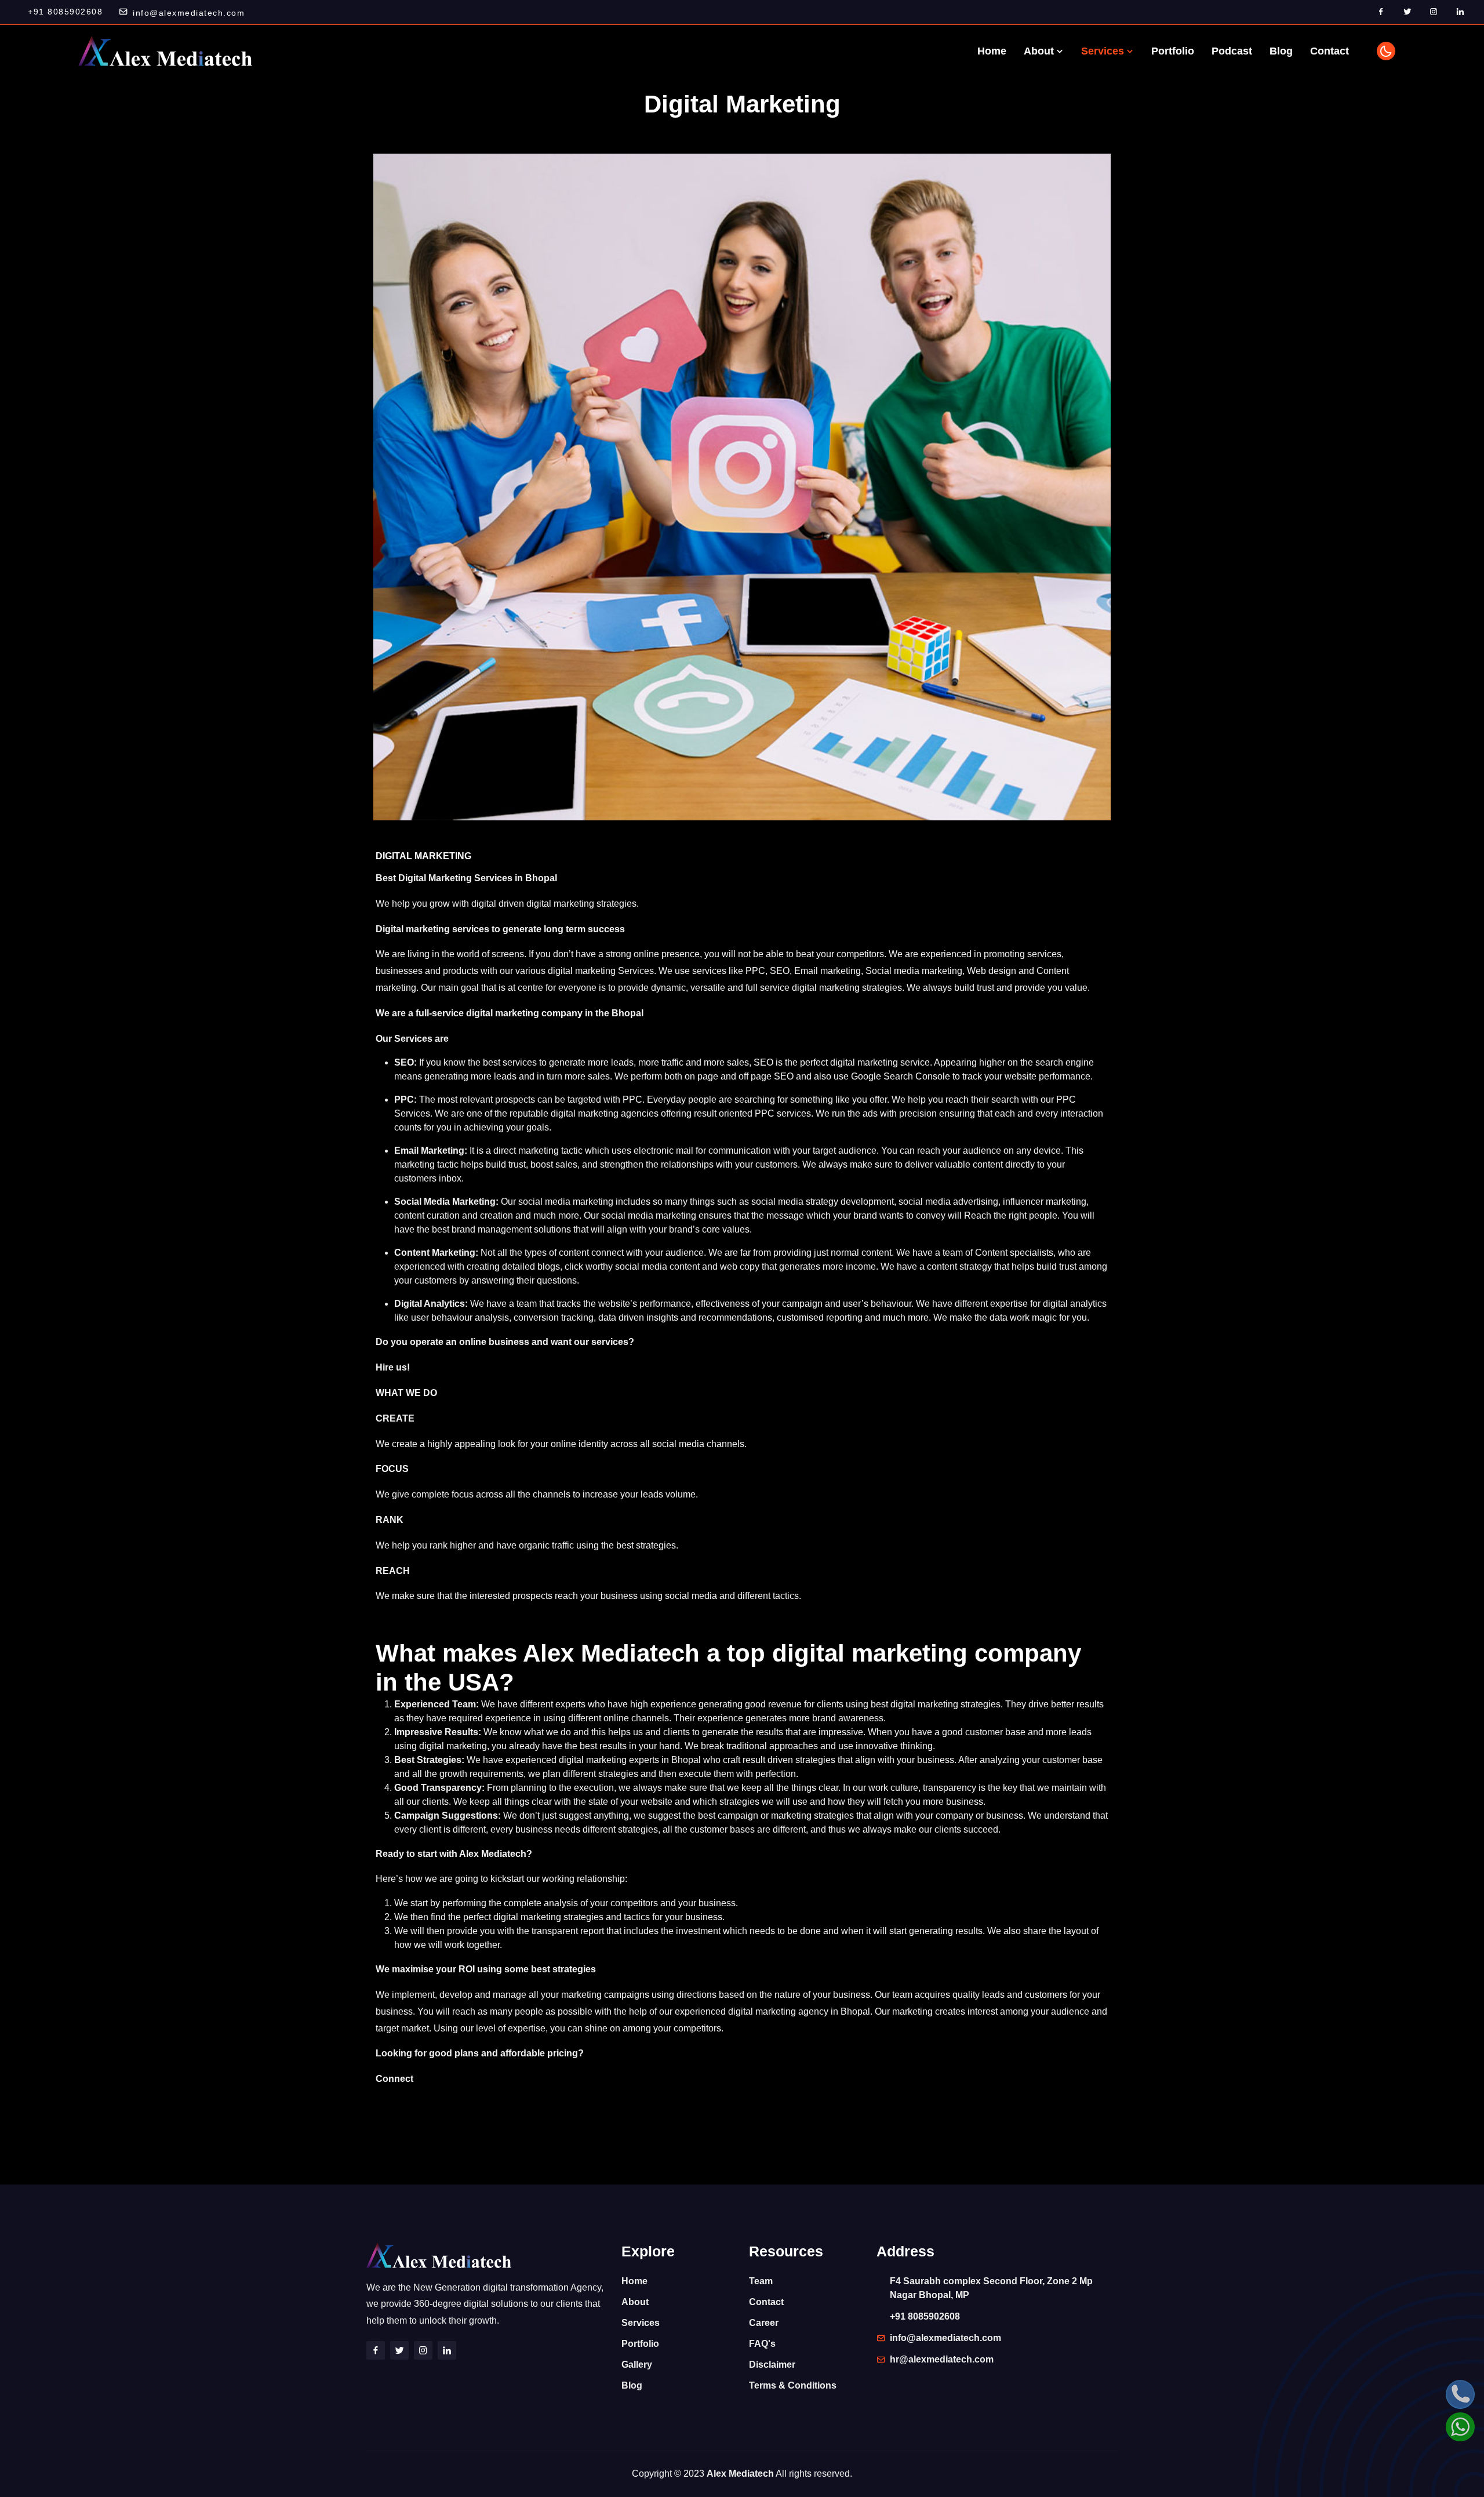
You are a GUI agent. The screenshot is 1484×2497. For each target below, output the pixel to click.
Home (992, 51)
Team (761, 2281)
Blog (1281, 51)
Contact (1330, 51)
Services (1104, 51)
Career (764, 2323)
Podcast (1232, 51)
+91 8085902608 (65, 12)
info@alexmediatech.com (189, 13)
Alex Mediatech (740, 2474)
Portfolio (1173, 51)
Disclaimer (772, 2365)
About (1040, 51)
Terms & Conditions (793, 2385)
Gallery (637, 2365)
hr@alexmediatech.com (942, 2359)
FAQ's (762, 2344)
